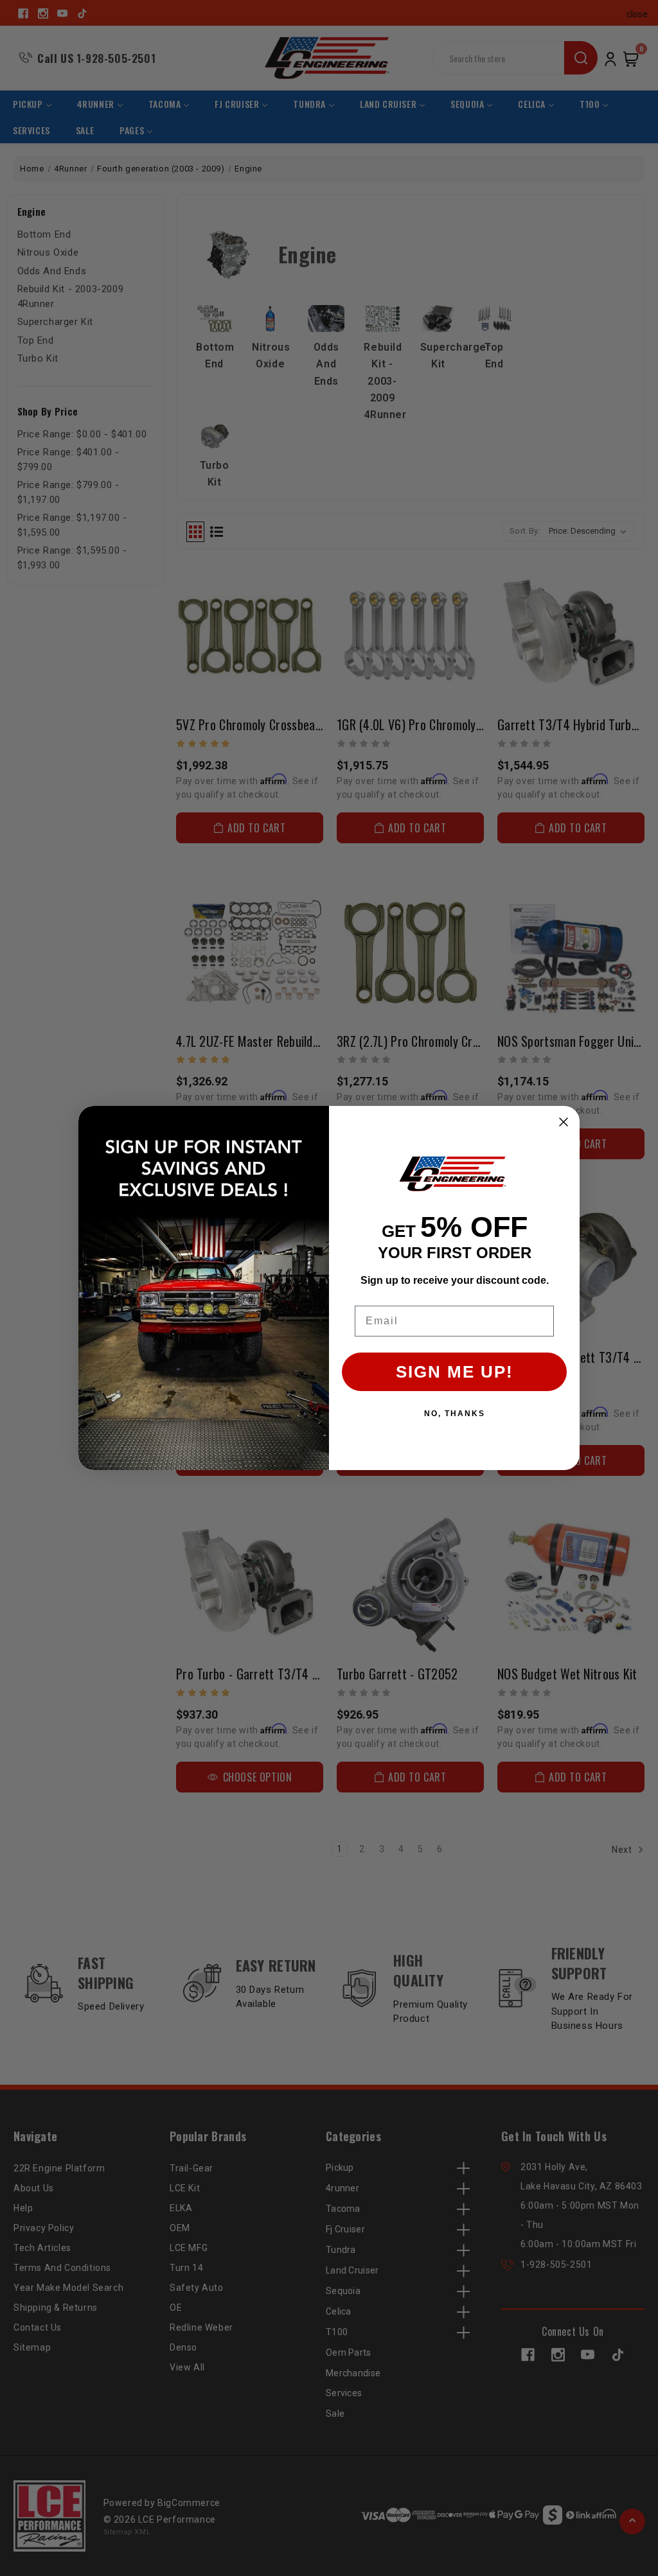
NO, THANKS (455, 1414)
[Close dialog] (564, 1122)
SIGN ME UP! (455, 1372)
